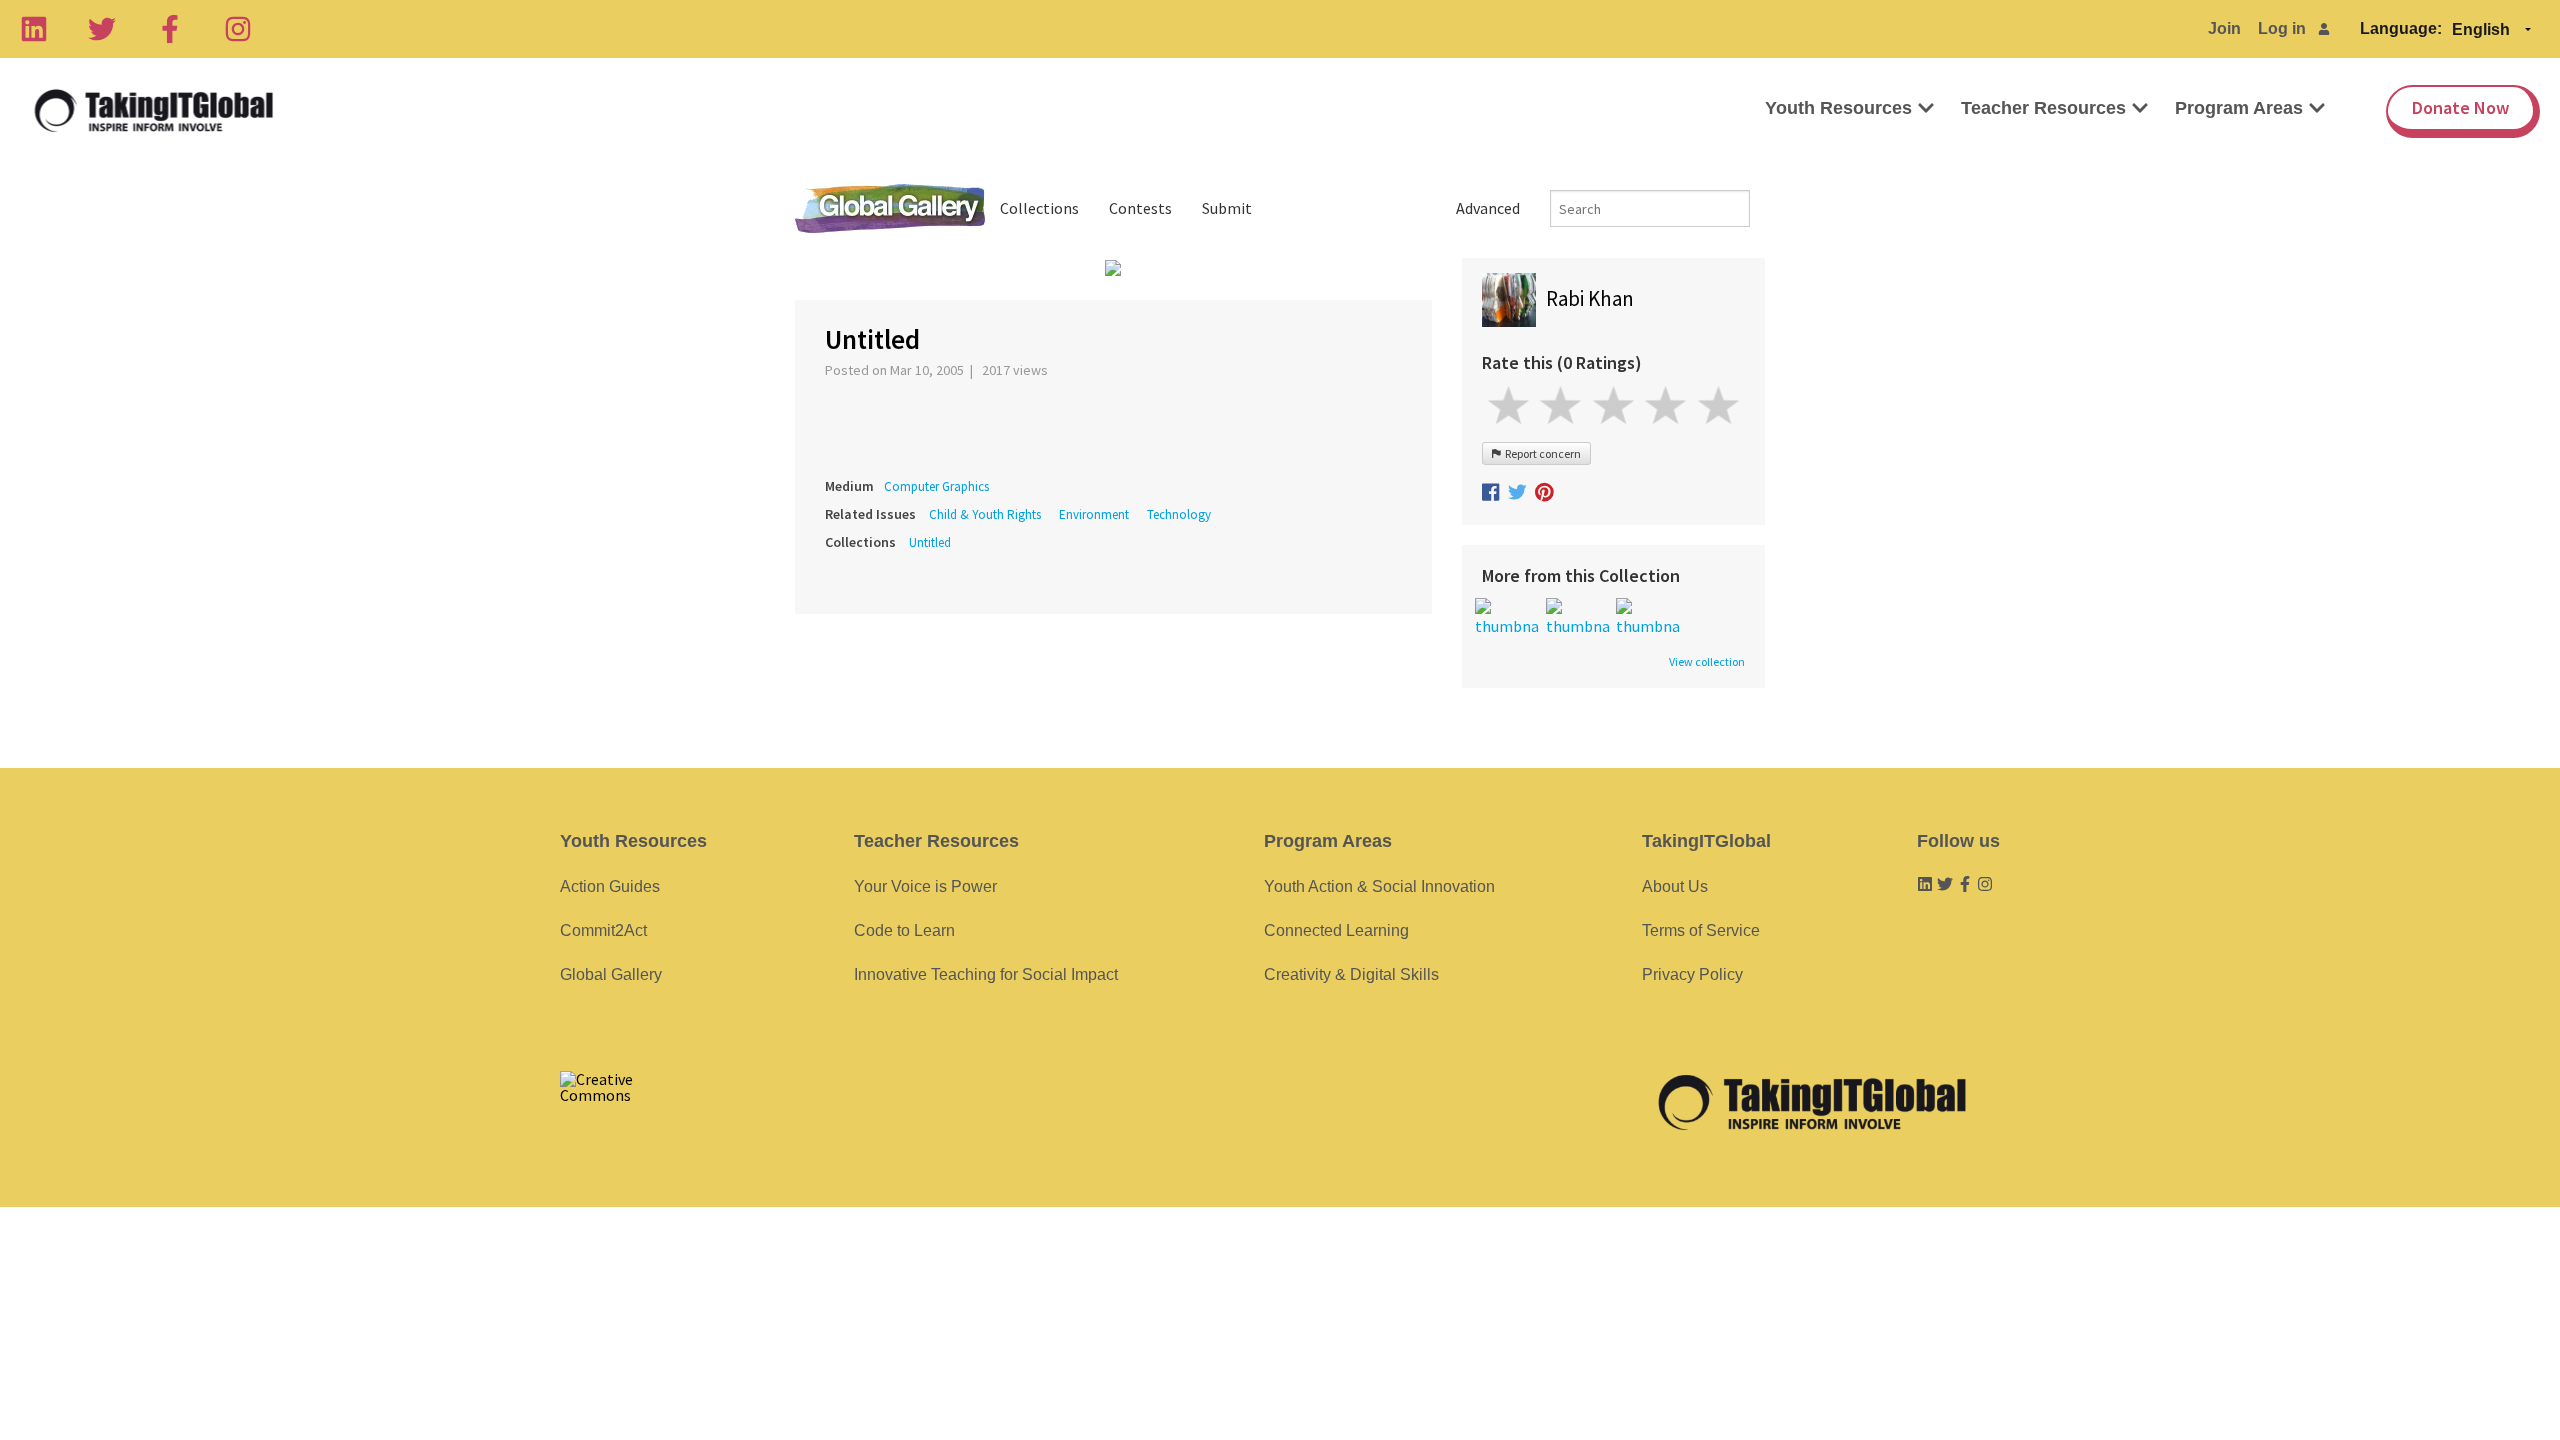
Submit (1227, 208)
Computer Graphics (936, 486)
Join (2224, 28)
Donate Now (2460, 107)
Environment (1094, 514)
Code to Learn (904, 930)
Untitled (930, 542)
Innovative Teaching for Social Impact (986, 974)
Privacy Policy (1692, 974)
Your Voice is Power (925, 886)
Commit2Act (603, 930)
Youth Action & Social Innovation (1379, 886)
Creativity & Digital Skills (1351, 974)
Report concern (1541, 453)
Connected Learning (1336, 930)
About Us (1675, 886)
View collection (1707, 662)
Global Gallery (890, 208)
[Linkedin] (34, 29)
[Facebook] (170, 29)
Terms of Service (1701, 930)
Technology (1179, 514)
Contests (1140, 208)
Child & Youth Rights (985, 514)
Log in (2282, 28)
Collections (1039, 208)
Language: (2401, 28)
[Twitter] (102, 29)
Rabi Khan (1590, 298)
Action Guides (610, 886)
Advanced (1488, 208)
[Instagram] (238, 29)
